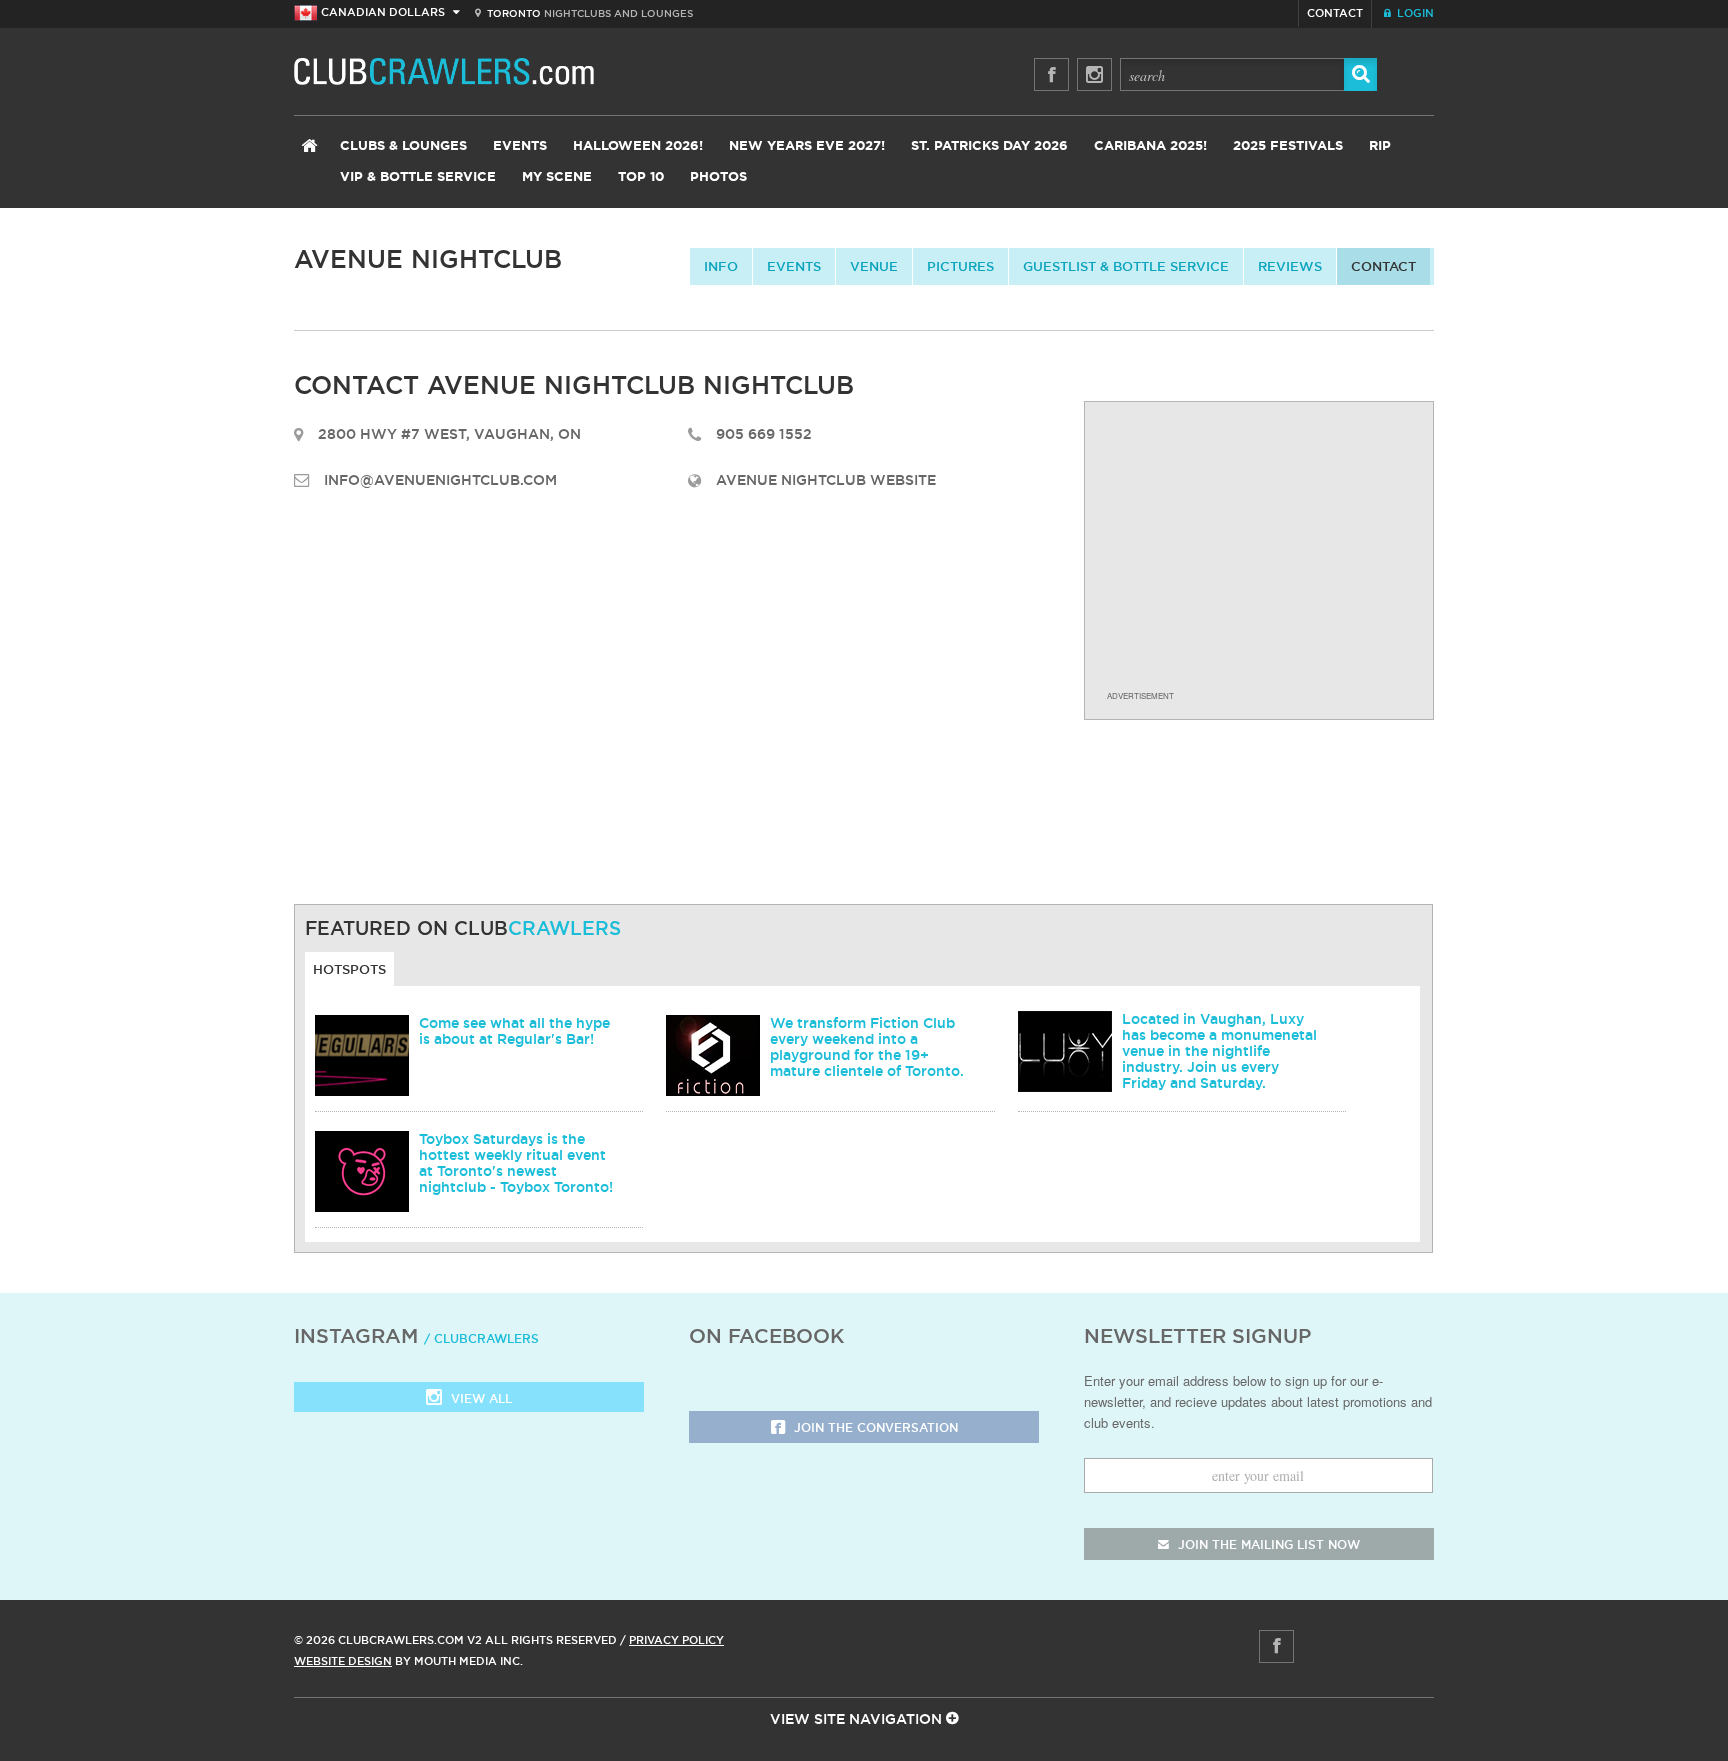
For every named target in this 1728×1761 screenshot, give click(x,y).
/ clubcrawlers (481, 1338)
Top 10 (641, 177)
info (721, 266)
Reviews (1290, 266)
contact (1383, 266)
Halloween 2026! (638, 146)
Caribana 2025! (1150, 146)
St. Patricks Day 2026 (989, 146)
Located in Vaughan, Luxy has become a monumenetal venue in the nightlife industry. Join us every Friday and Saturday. (1219, 1051)
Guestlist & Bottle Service (1126, 266)
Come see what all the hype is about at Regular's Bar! (514, 1031)
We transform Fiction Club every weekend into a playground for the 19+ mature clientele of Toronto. (867, 1047)
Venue (874, 266)
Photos (718, 177)
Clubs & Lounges (403, 146)
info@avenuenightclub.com (440, 480)
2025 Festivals (1288, 146)
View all (479, 1398)
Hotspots (349, 969)
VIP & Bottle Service (418, 177)
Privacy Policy (676, 1640)
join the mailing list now (1267, 1544)
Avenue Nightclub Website (826, 480)
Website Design (343, 1661)
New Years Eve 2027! (807, 146)
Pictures (960, 266)
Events (520, 146)
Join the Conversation (874, 1427)
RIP (1380, 146)
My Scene (557, 177)
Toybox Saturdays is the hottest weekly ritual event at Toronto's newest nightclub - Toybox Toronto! (516, 1163)
